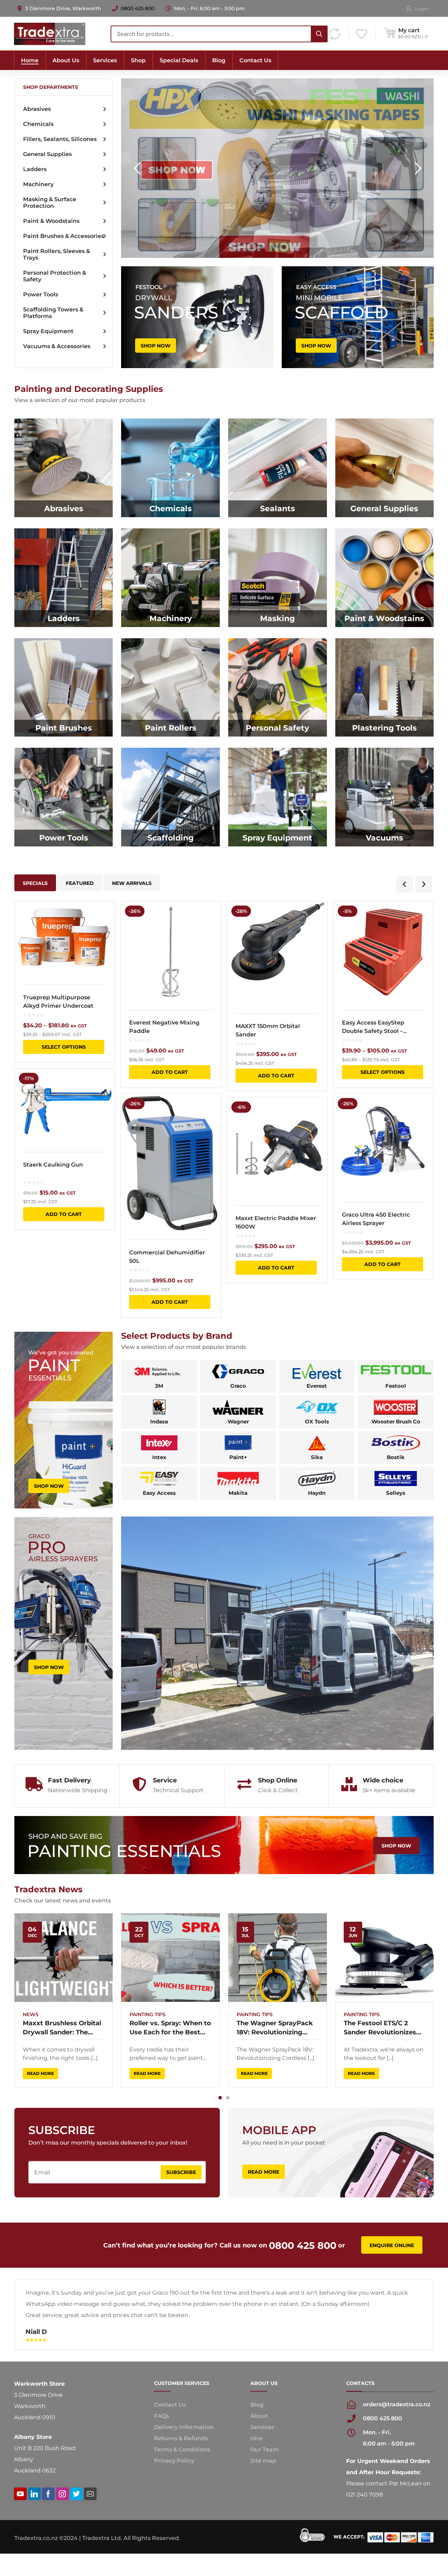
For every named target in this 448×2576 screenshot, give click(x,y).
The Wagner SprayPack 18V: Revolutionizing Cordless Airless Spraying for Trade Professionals (275, 2028)
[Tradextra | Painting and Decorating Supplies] (50, 33)
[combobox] (219, 34)
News (31, 2014)
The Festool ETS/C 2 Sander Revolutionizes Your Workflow (380, 2028)
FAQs (162, 2449)
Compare (105, 929)
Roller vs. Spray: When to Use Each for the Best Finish (170, 2028)
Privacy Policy (174, 2494)
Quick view (65, 939)
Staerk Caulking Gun (53, 1165)
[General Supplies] (385, 468)
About (259, 2449)
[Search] (319, 34)
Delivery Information (184, 2460)
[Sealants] (278, 468)
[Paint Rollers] (170, 688)
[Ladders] (64, 578)
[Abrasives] (64, 468)
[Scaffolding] (170, 797)
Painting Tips (148, 2014)
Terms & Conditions (182, 2482)
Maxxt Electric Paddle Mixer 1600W (276, 1222)
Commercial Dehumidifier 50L (167, 1257)
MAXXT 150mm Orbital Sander (268, 1030)
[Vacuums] (385, 797)
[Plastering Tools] (385, 688)
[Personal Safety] (278, 688)
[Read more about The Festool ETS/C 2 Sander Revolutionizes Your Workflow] (385, 1958)
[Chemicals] (170, 468)
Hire (256, 2471)
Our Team (264, 2482)
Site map (263, 2494)
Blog (257, 2438)
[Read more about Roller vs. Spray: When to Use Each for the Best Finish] (170, 1958)
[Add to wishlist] (105, 917)
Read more (40, 2073)
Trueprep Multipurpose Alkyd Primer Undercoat (58, 1002)
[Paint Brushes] (64, 688)
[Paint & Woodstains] (385, 578)
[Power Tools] (64, 797)
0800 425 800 (138, 8)
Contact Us (170, 2438)
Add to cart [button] (64, 1214)
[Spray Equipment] (278, 797)
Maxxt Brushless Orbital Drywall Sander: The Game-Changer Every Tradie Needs (62, 2028)
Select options (64, 1047)
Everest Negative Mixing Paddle (164, 1027)
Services (262, 2460)
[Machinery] (170, 578)
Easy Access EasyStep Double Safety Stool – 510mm (373, 1027)
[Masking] (278, 578)
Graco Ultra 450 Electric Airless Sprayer (376, 1219)
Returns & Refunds (181, 2471)
